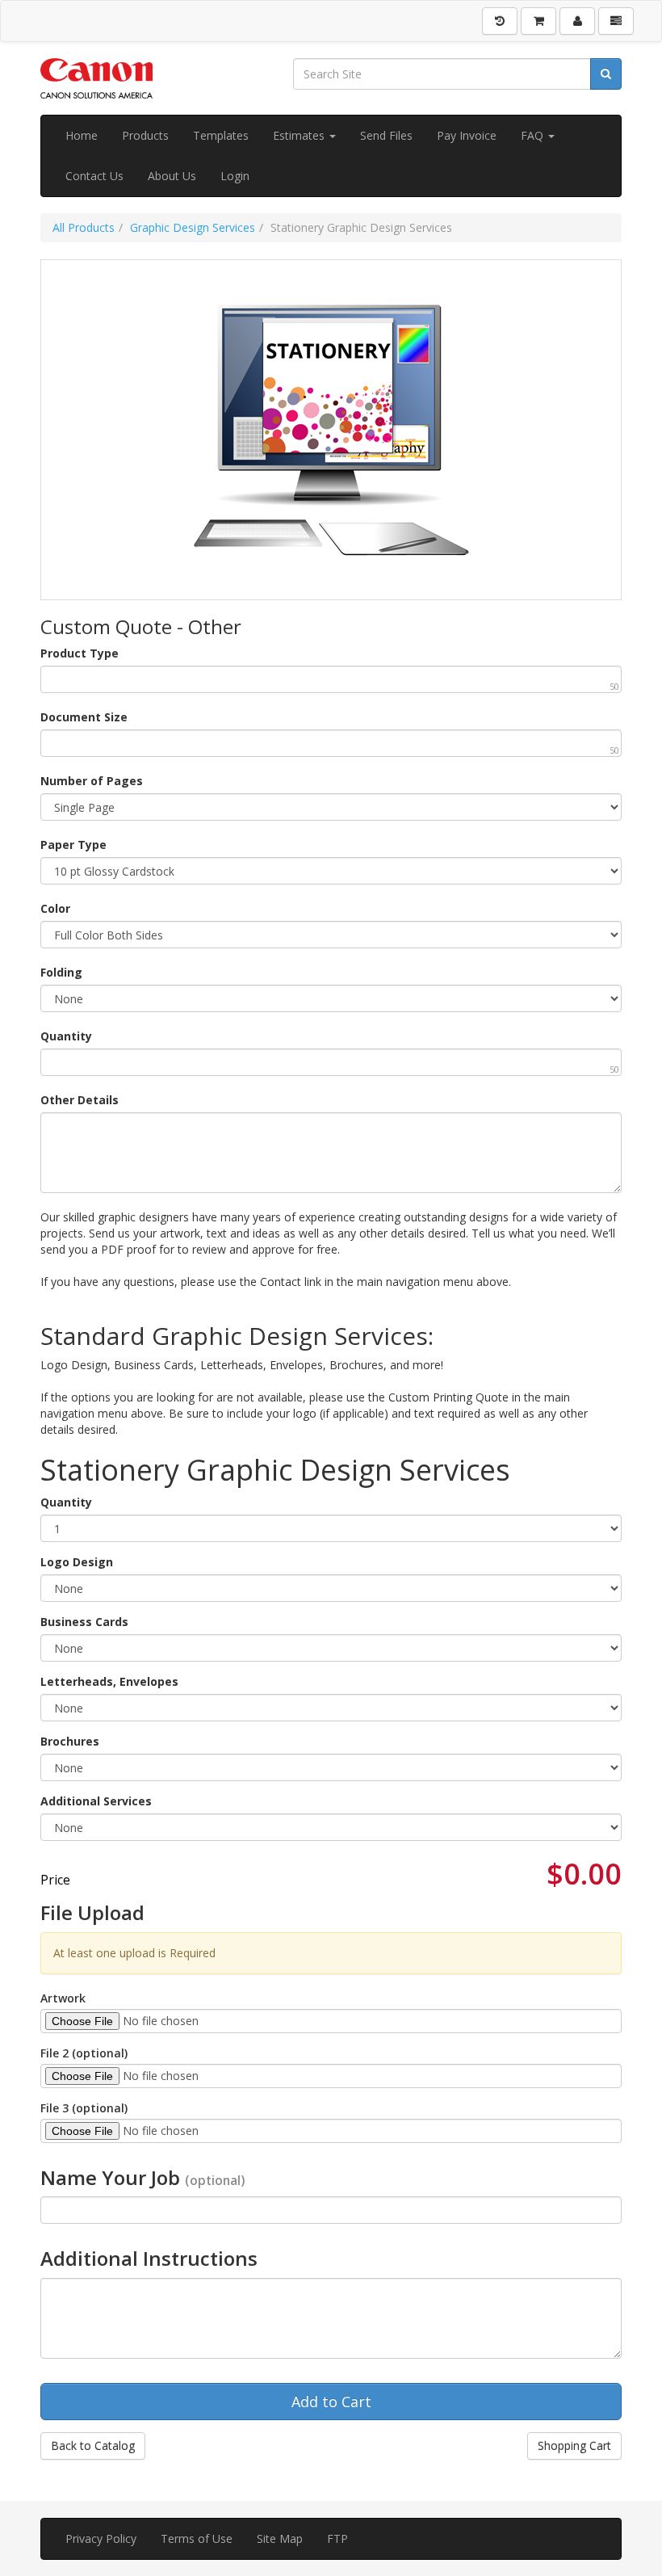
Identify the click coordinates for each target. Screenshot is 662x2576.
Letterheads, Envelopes (109, 1681)
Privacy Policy (101, 2538)
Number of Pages (92, 781)
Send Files (386, 135)
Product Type (80, 653)
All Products (84, 227)
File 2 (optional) (84, 2053)
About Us (172, 176)
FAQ (534, 135)
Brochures (70, 1741)
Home (82, 135)
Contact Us (94, 176)
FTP (337, 2538)
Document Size (84, 717)
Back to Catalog (93, 2446)
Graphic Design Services (193, 227)
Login (235, 176)
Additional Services (96, 1801)
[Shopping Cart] (538, 21)
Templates (221, 135)
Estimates (300, 135)
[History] (500, 21)
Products (145, 135)
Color (55, 908)
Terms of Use (197, 2538)
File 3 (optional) (84, 2108)
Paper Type (73, 845)
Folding (61, 972)
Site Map (280, 2538)
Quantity (66, 1036)
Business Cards (84, 1622)
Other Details (80, 1100)
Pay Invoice (467, 135)
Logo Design (77, 1562)
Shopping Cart (574, 2446)
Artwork (63, 1998)
